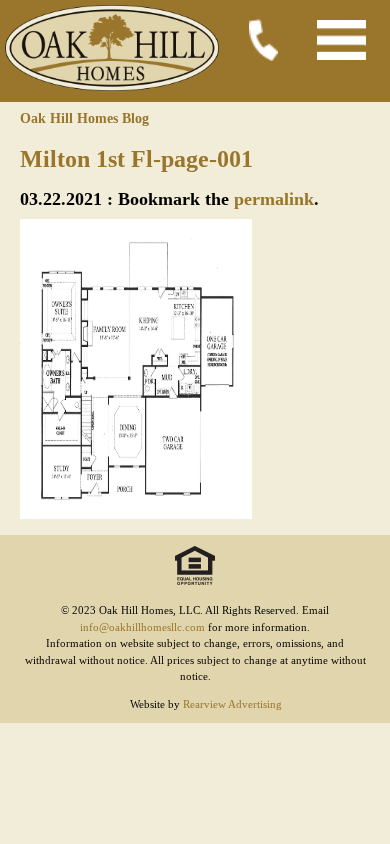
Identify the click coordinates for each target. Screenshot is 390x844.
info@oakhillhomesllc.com (142, 627)
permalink (274, 199)
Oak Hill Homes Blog (84, 118)
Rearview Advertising (232, 704)
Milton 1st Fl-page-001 (136, 159)
